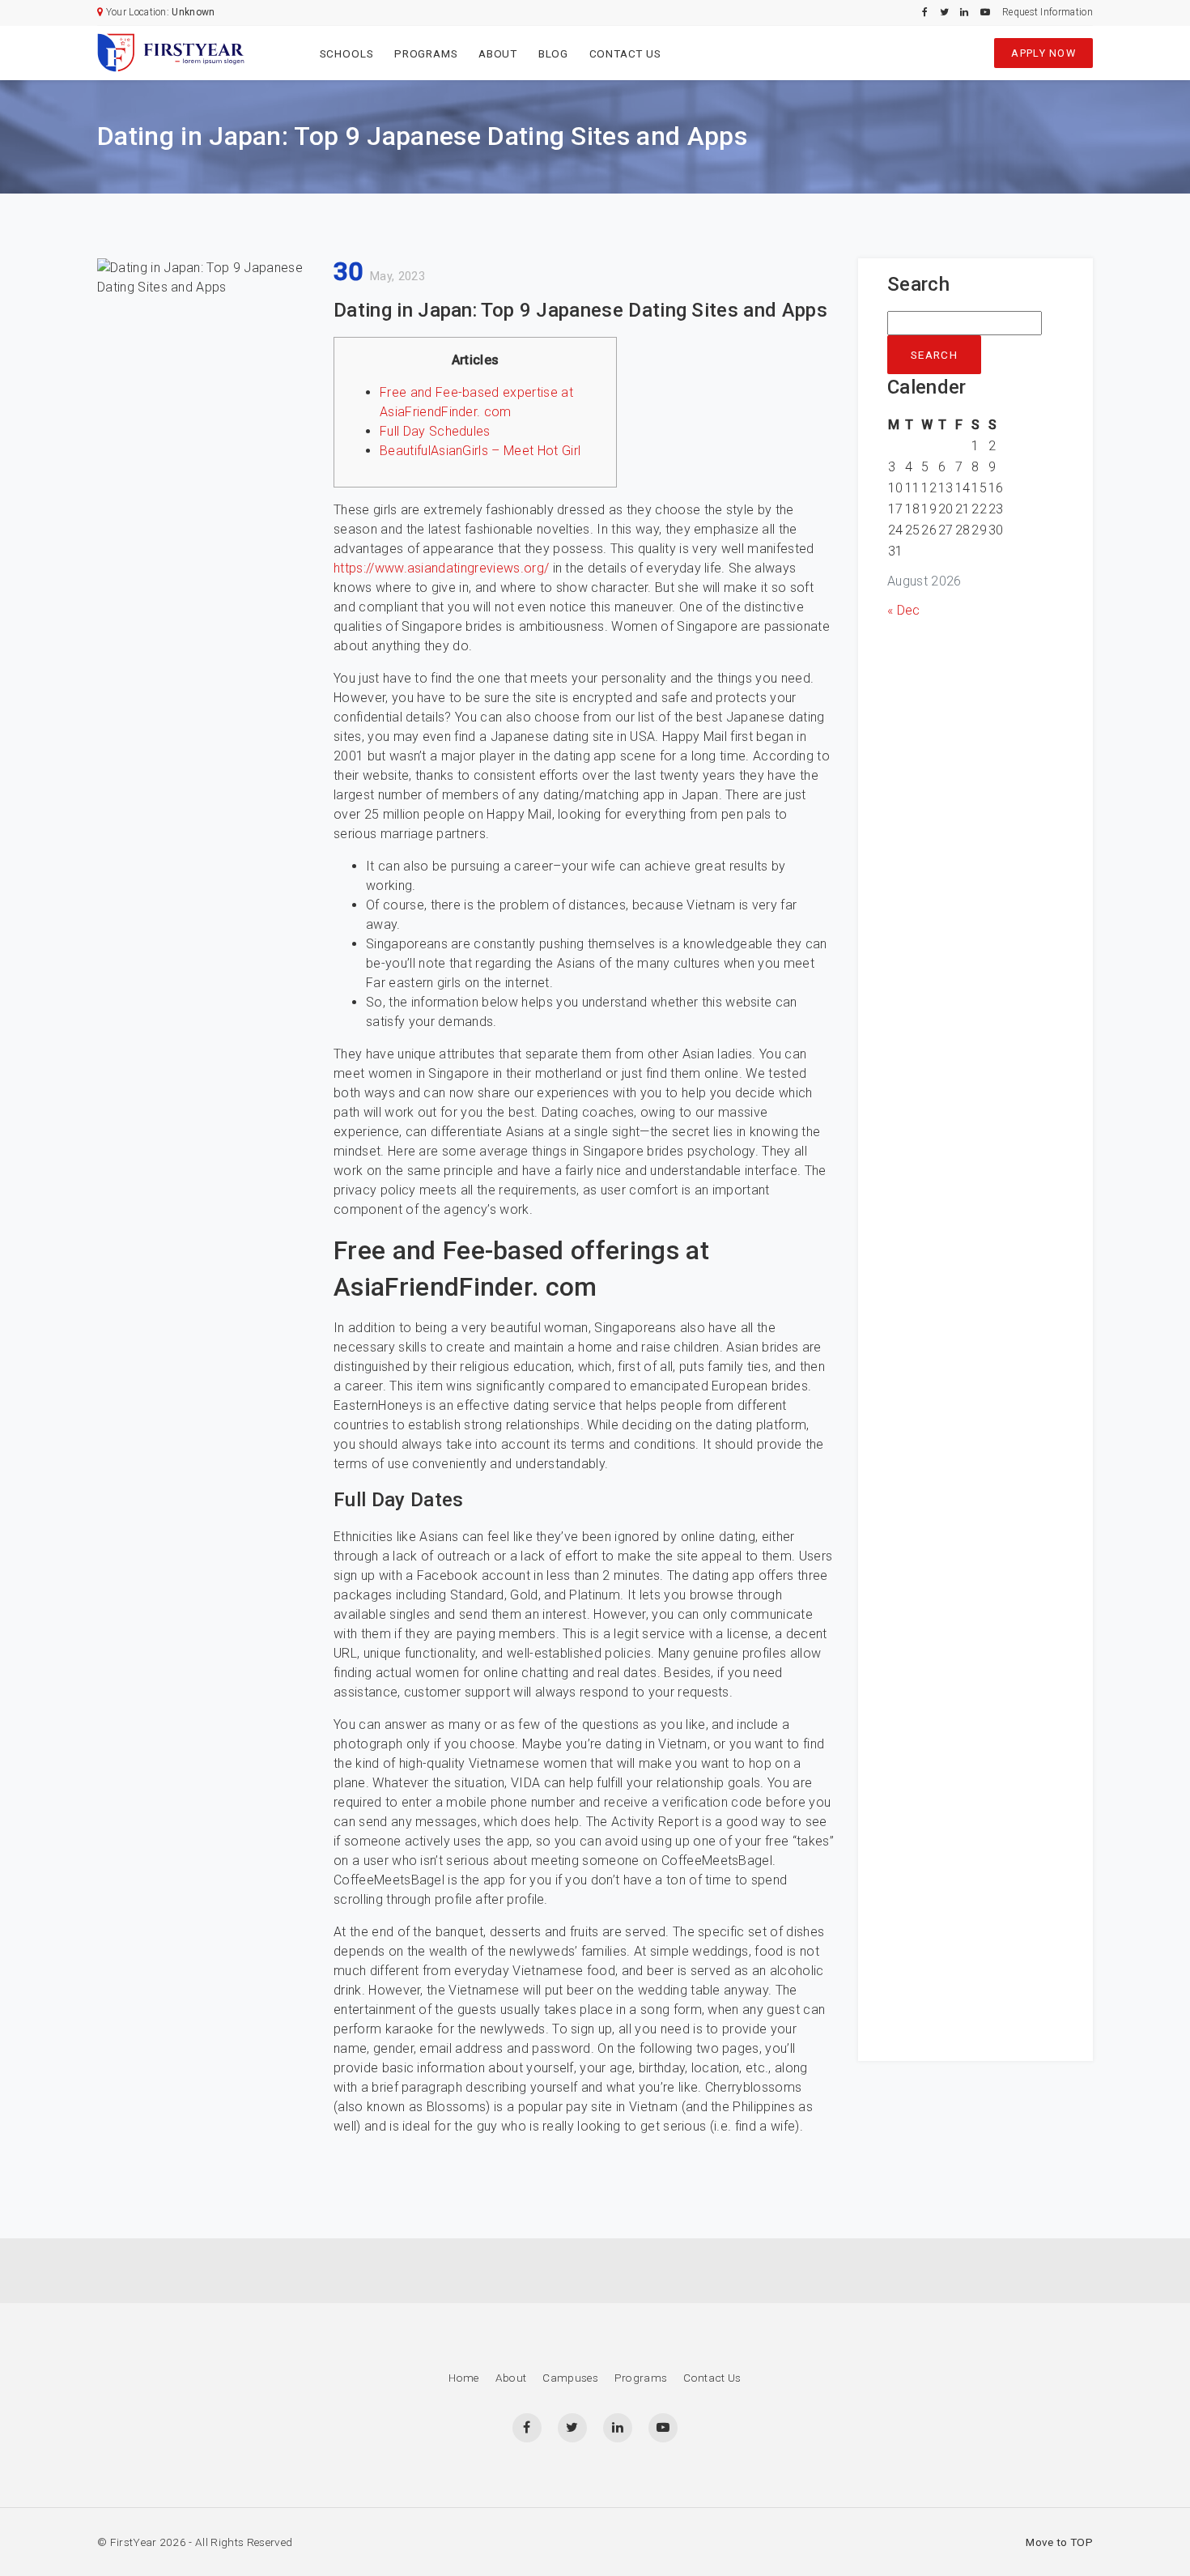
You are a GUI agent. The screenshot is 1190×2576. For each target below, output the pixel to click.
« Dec (904, 610)
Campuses (570, 2378)
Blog (553, 53)
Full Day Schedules (435, 431)
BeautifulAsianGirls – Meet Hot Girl (480, 451)
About (498, 53)
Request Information (1048, 12)
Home (463, 2378)
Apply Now (1043, 53)
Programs (426, 53)
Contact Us (625, 53)
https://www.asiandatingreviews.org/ (441, 568)
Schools (347, 53)
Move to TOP (1059, 2542)
